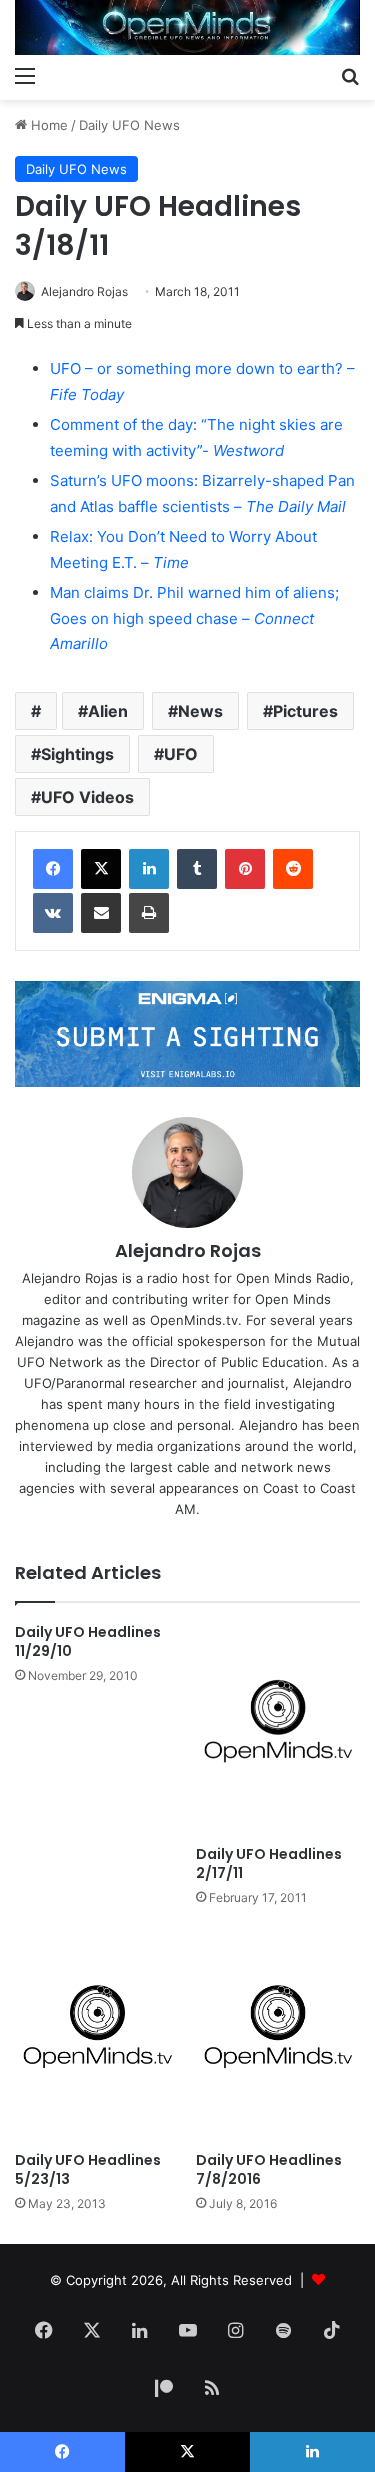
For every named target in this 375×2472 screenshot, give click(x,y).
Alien (108, 711)
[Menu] (25, 75)
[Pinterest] (245, 869)
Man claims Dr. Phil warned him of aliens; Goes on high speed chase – (194, 618)
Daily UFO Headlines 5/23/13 (88, 2169)
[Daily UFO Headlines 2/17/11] (278, 1729)
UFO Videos (87, 797)
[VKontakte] (53, 913)
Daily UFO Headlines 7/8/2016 (269, 2169)
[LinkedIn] (149, 869)
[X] (101, 869)
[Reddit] (293, 869)
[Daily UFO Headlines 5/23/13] (97, 2034)
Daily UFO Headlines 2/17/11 (269, 1863)
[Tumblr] (197, 869)
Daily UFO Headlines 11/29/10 (88, 1641)
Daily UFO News (129, 125)
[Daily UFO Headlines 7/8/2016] (278, 2034)
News (200, 711)
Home (47, 125)
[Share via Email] (101, 913)
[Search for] (350, 75)
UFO (181, 754)
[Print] (149, 913)
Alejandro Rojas (84, 291)
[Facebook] (53, 869)
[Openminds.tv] (187, 27)
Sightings (77, 754)
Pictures (305, 711)
